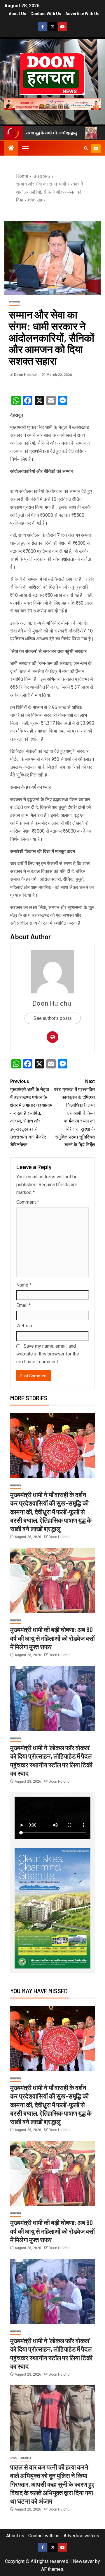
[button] (25, 148)
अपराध (14, 2458)
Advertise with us (82, 14)
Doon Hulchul (26, 375)
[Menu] (25, 148)
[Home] (11, 149)
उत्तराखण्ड (14, 302)
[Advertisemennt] (52, 103)
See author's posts (53, 1018)
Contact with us (46, 14)
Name (24, 1285)
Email (23, 1305)
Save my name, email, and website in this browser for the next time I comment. (48, 1354)
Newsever (83, 2561)
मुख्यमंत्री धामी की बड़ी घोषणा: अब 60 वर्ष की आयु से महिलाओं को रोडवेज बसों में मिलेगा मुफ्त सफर (52, 1638)
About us (17, 14)
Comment (28, 1202)
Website (25, 1326)
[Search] (86, 148)
